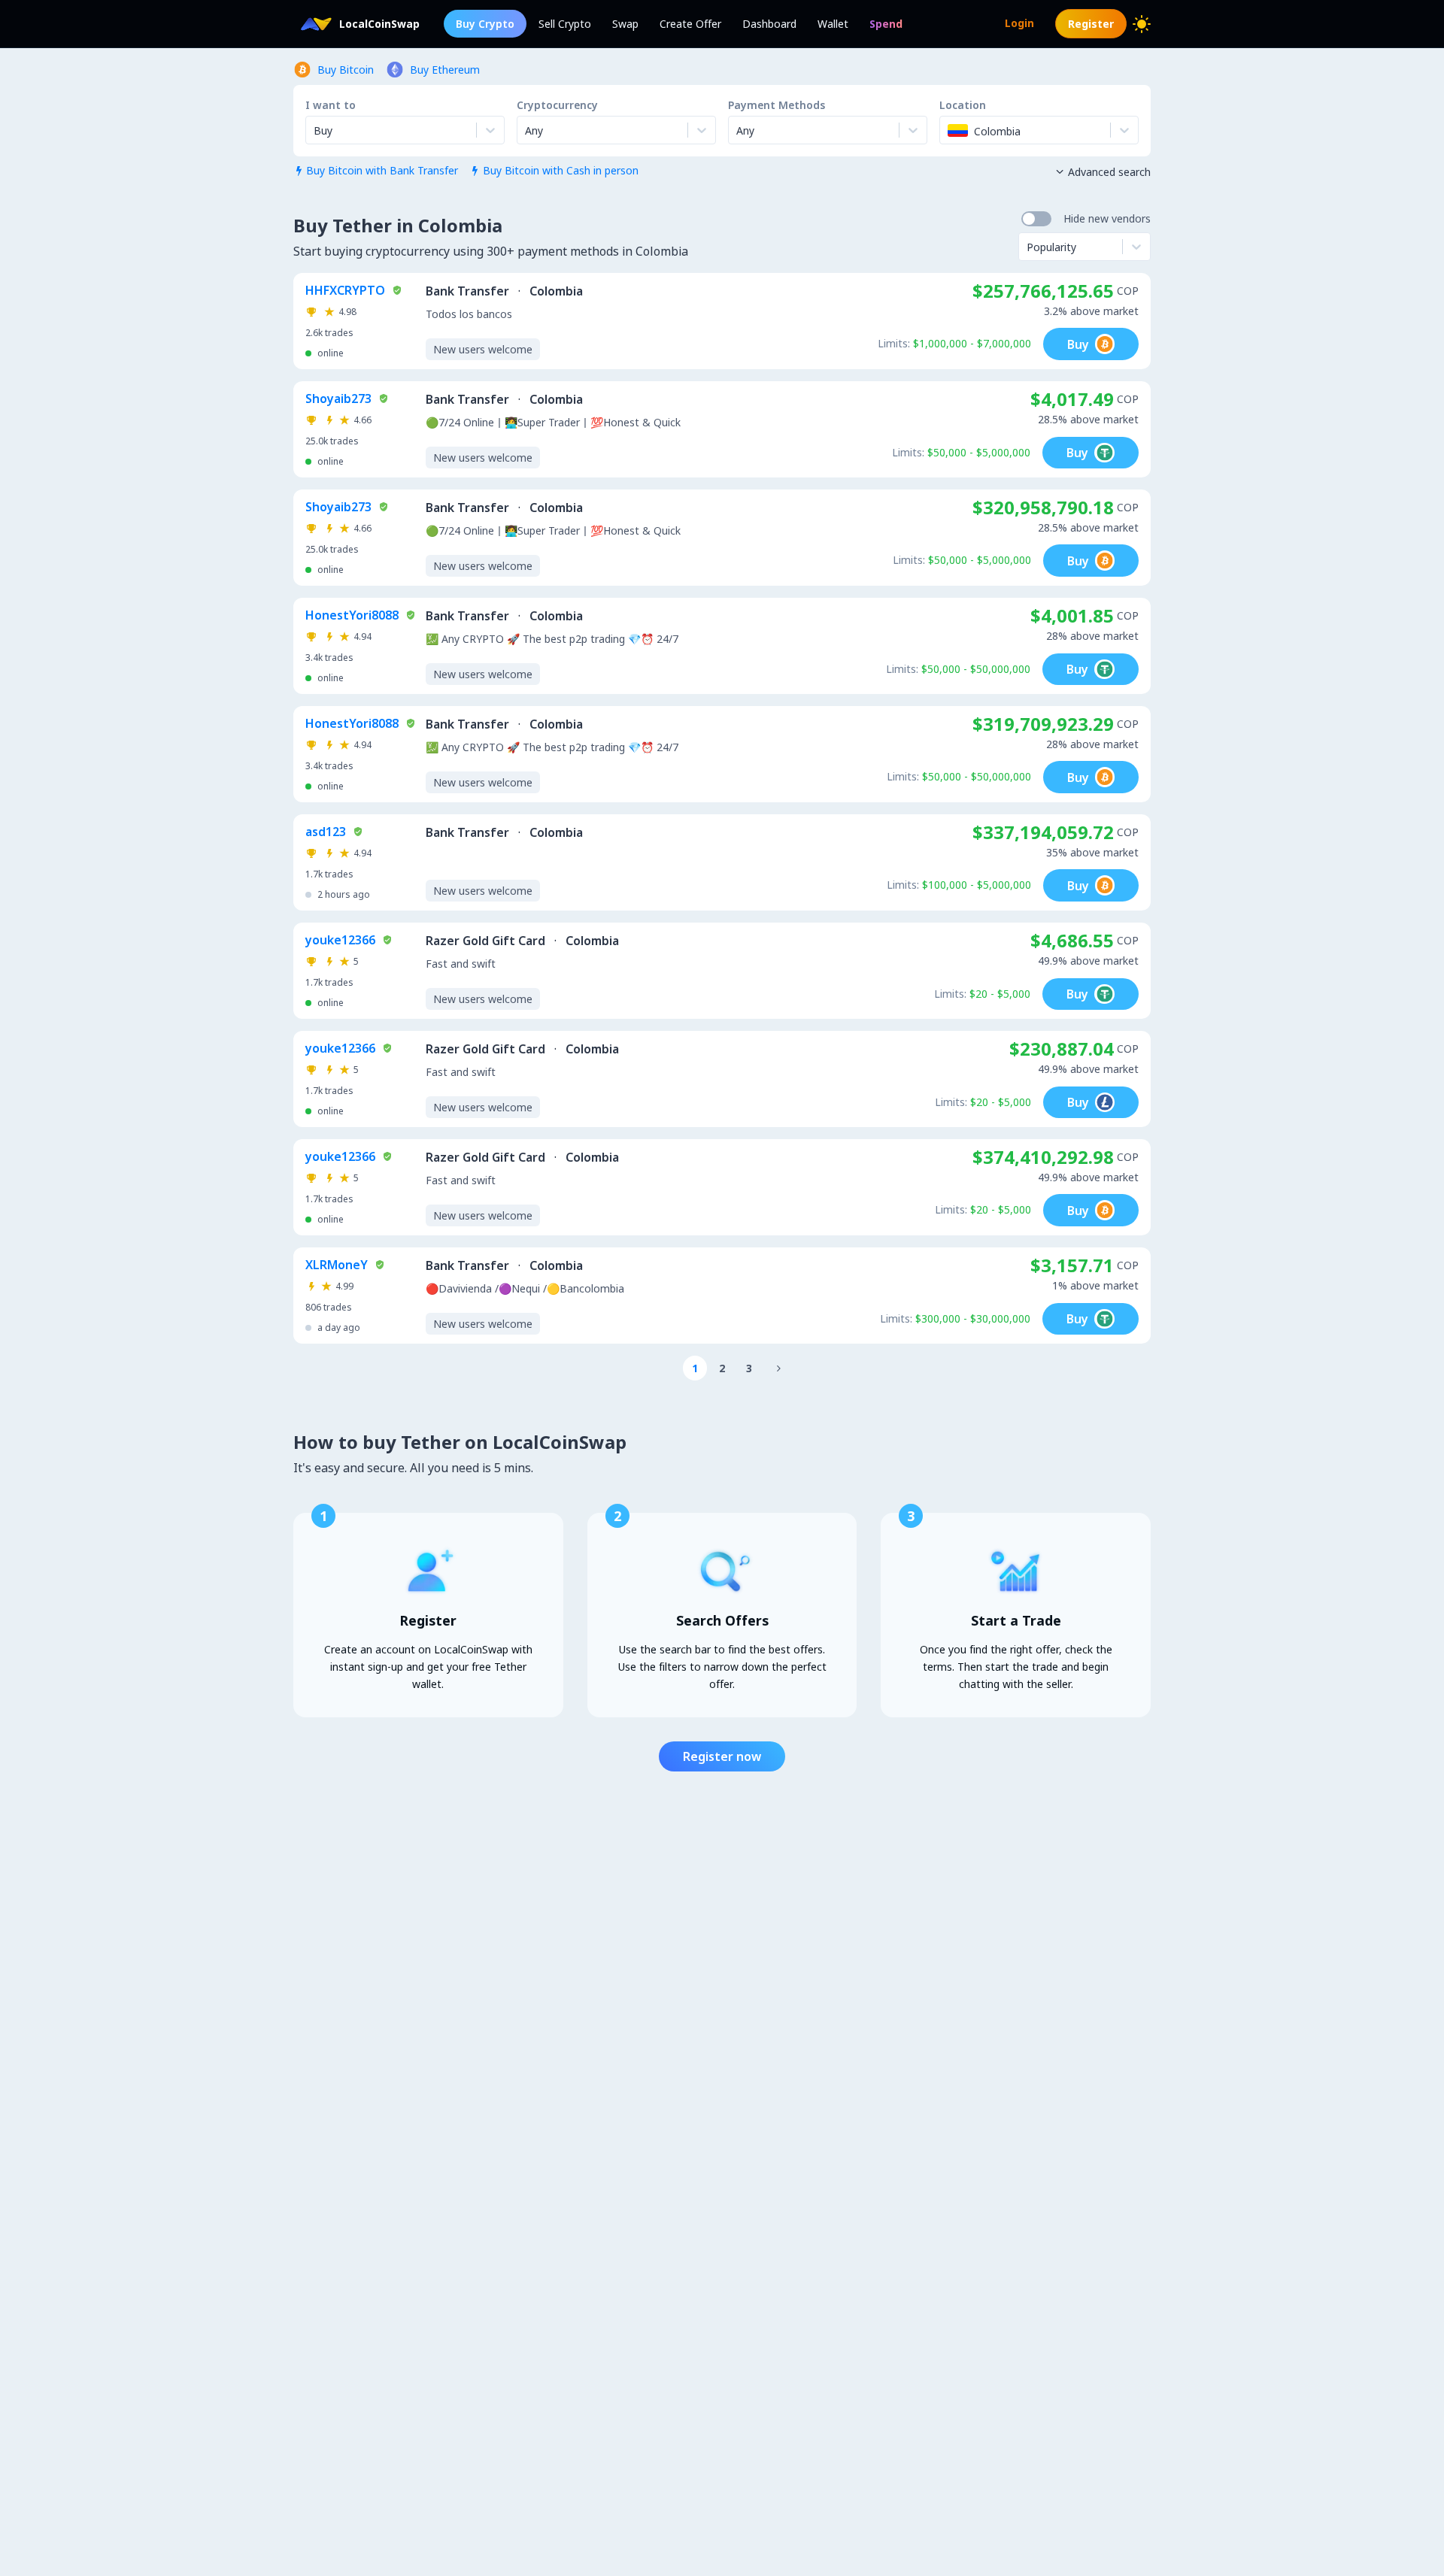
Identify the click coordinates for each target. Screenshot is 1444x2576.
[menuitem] (886, 24)
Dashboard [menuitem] (769, 24)
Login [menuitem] (1019, 23)
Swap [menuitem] (625, 24)
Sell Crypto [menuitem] (565, 24)
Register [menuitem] (1091, 24)
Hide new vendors (1107, 218)
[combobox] (526, 130)
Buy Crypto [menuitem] (485, 24)
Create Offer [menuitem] (690, 24)
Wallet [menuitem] (833, 24)
